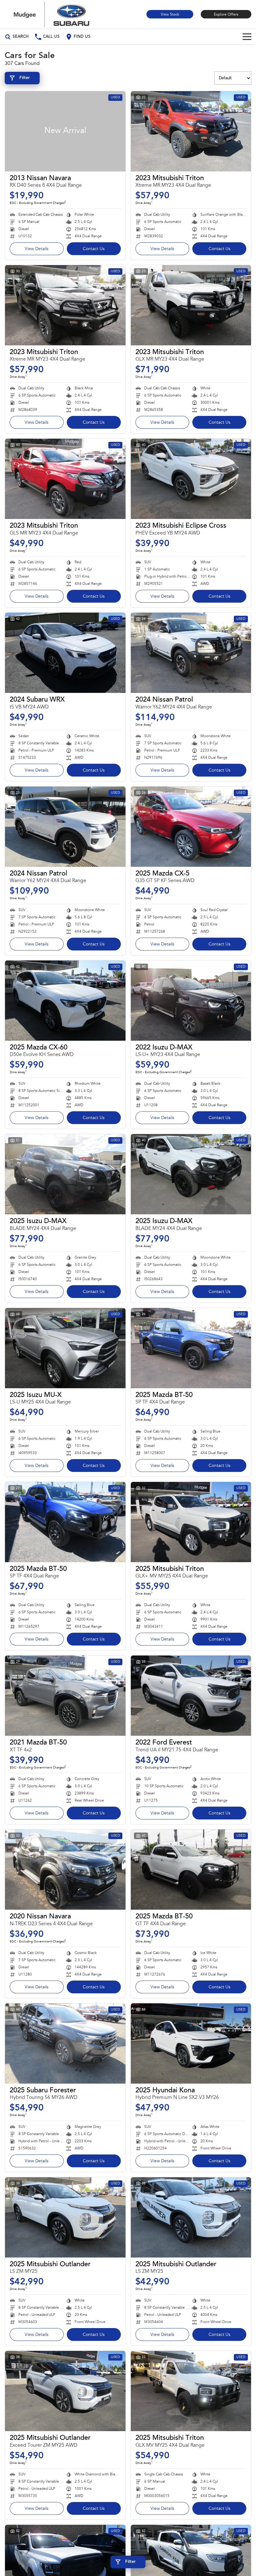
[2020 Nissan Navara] (65, 1870)
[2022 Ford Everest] (191, 1696)
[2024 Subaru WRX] (65, 653)
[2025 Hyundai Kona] (191, 2043)
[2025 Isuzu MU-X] (65, 1348)
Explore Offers (226, 15)
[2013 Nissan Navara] (65, 131)
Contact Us (94, 249)
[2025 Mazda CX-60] (65, 1001)
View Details (37, 249)
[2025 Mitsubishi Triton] (191, 1522)
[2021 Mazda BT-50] (65, 1696)
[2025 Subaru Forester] (65, 2043)
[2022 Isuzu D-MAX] (191, 1001)
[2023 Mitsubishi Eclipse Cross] (191, 479)
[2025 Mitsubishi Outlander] (65, 2217)
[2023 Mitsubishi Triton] (191, 131)
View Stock (170, 15)
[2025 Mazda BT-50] (191, 1348)
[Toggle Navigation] (247, 37)
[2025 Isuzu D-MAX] (65, 1174)
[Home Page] (52, 14)
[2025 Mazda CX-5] (191, 827)
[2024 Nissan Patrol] (191, 653)
